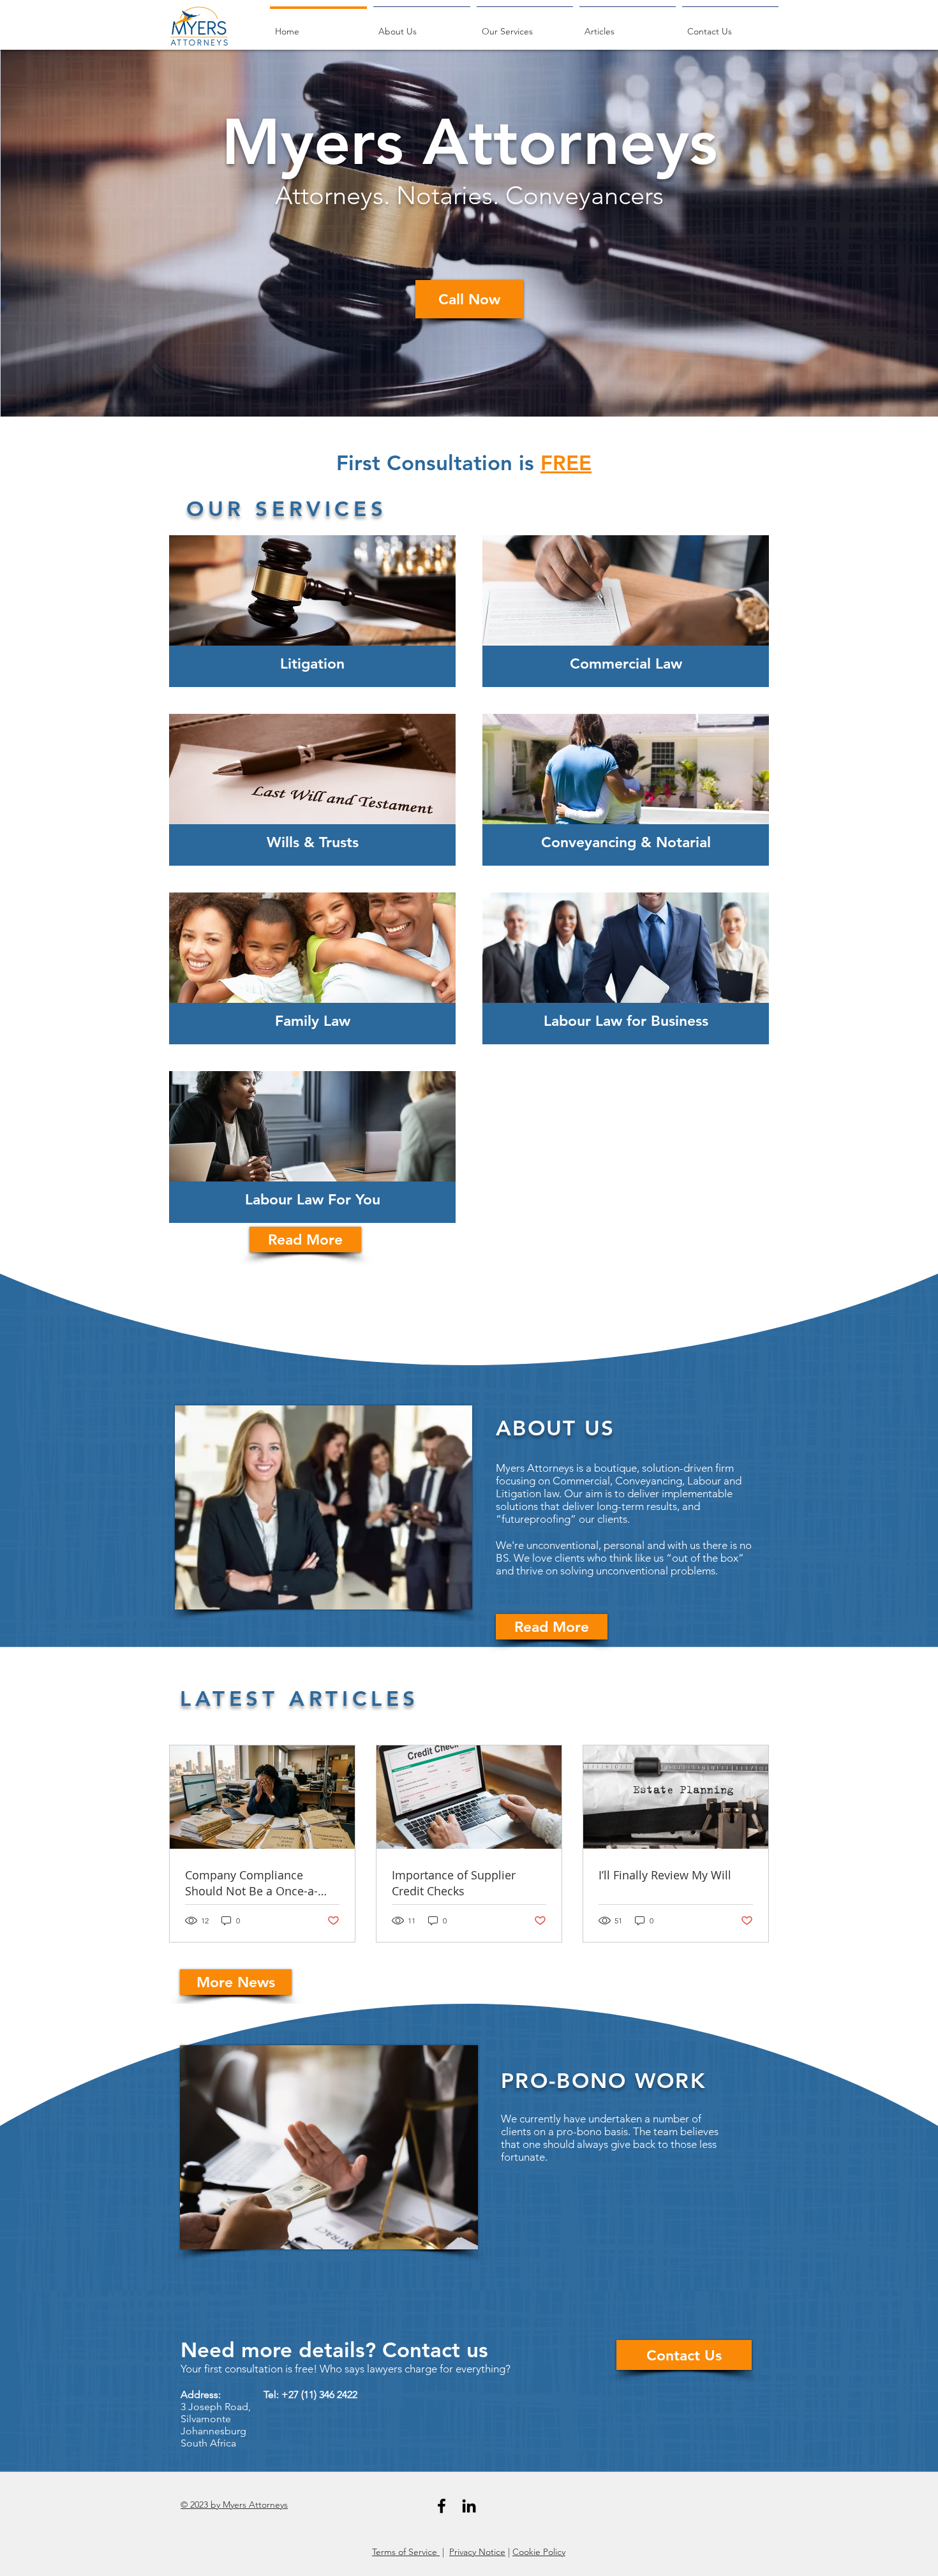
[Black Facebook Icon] (442, 2506)
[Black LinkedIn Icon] (469, 2506)
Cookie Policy (539, 2552)
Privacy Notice (477, 2552)
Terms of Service (406, 2552)
